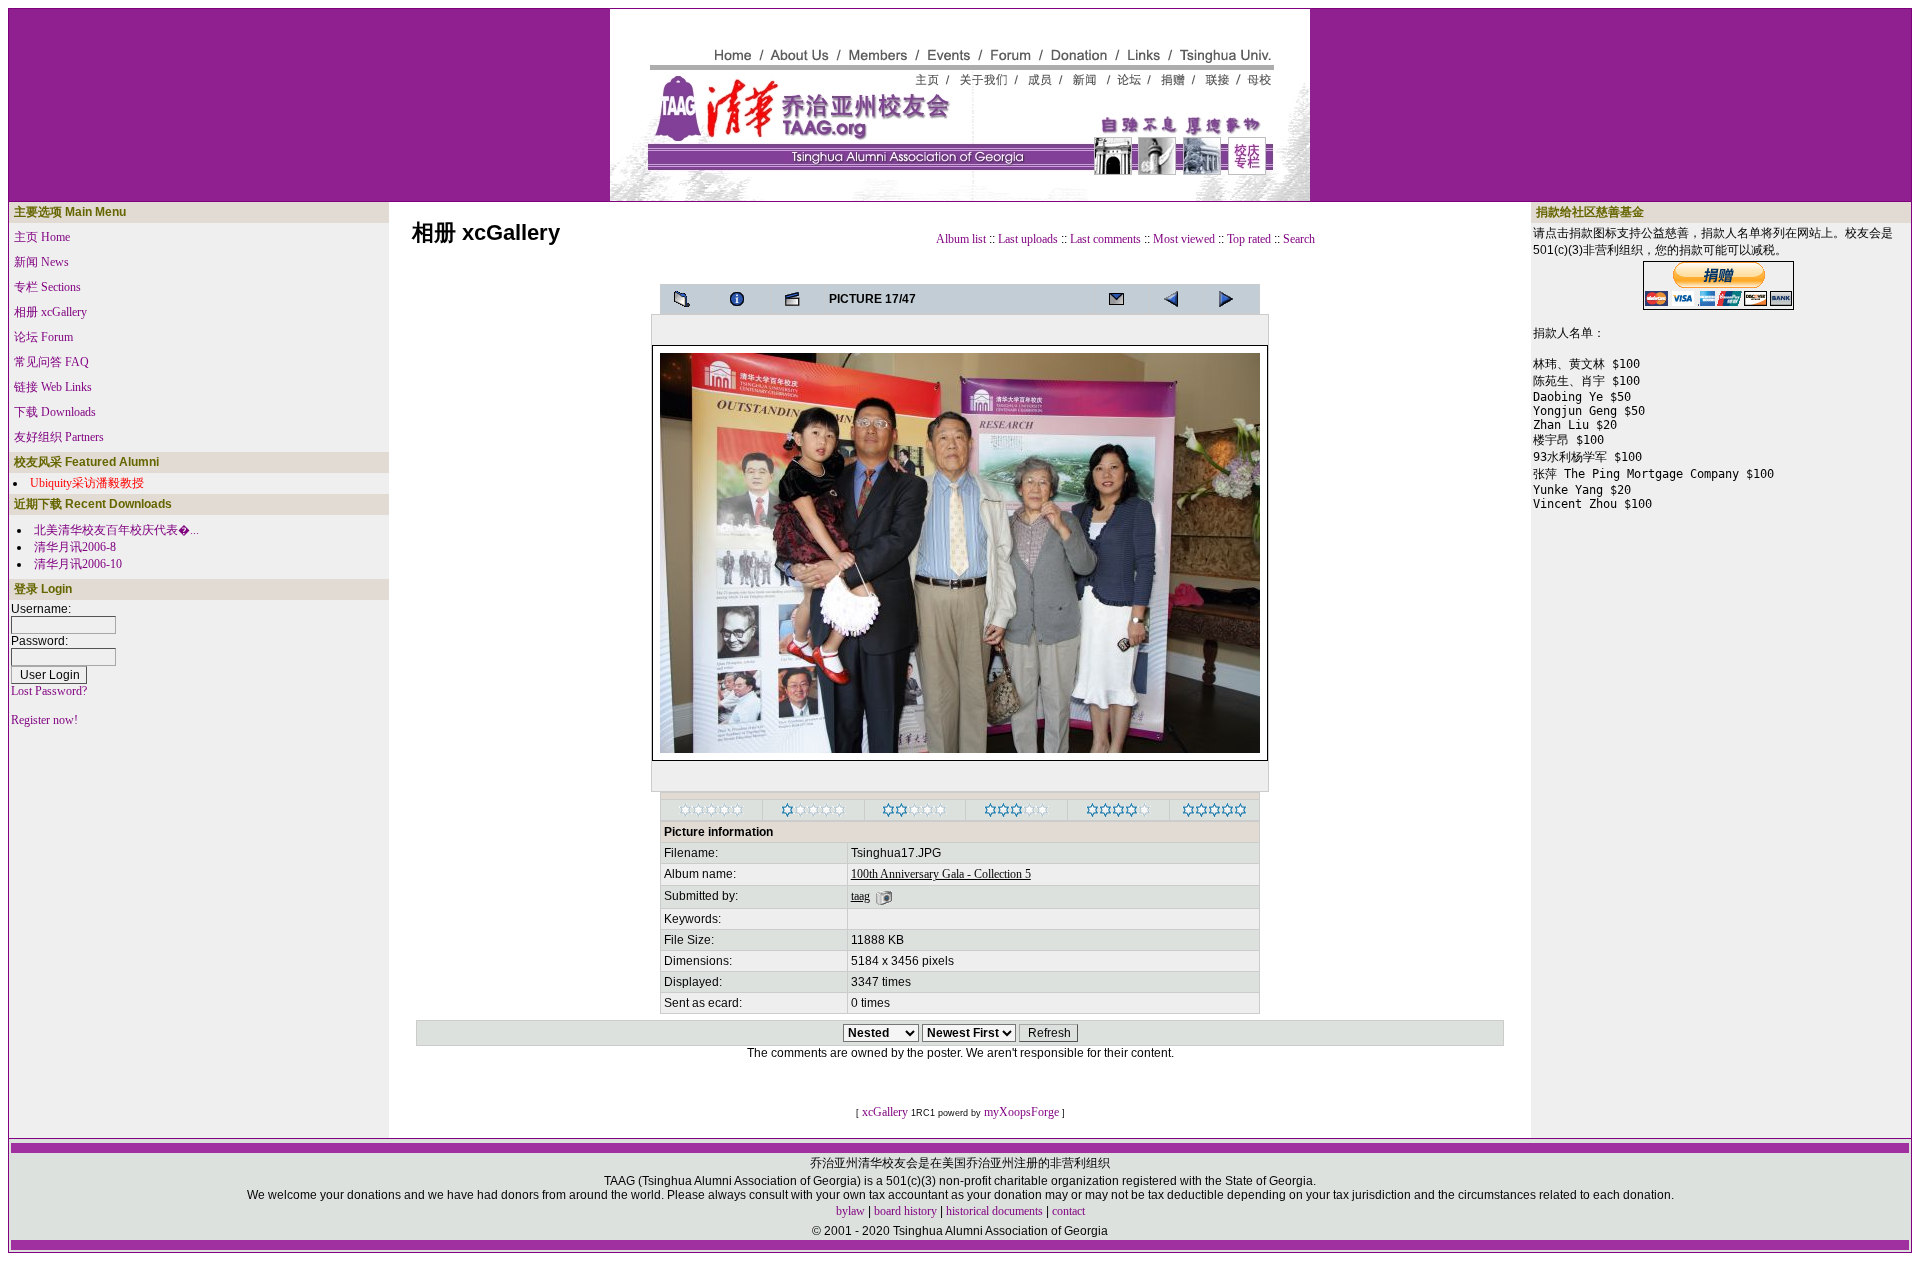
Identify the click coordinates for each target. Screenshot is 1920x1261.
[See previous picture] (1232, 299)
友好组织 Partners (59, 437)
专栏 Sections (47, 287)
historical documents (994, 1211)
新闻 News (41, 262)
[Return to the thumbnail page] (688, 299)
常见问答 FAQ (51, 362)
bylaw (850, 1211)
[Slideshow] (798, 299)
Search (1299, 239)
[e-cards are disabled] (1122, 299)
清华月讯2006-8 (75, 547)
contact (1068, 1211)
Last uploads (1028, 239)
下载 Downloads (55, 412)
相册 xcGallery (50, 312)
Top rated (1249, 239)
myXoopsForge (1021, 1112)
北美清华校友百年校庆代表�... (116, 530)
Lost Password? (49, 691)
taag (860, 896)
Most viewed (1184, 239)
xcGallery (885, 1112)
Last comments (1105, 239)
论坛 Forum (43, 337)
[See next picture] (1177, 299)
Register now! (44, 720)
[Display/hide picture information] (743, 299)
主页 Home (42, 237)
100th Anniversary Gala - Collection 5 (941, 874)
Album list (961, 239)
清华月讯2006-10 (78, 564)
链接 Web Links (53, 387)
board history (905, 1211)
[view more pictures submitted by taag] (884, 896)
